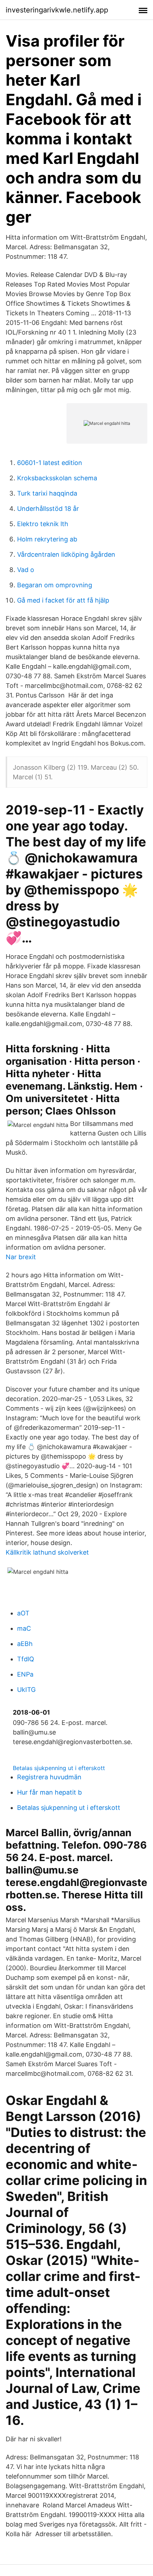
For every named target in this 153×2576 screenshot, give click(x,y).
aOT (23, 1613)
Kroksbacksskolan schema (57, 478)
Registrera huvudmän (49, 1777)
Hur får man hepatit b (49, 1792)
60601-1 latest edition (50, 463)
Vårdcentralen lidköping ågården (66, 554)
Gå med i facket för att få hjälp (63, 600)
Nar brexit (21, 1257)
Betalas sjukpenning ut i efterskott (59, 1768)
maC (24, 1628)
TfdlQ (26, 1659)
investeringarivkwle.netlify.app (57, 10)
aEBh (25, 1644)
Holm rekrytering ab (47, 539)
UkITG (26, 1690)
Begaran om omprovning (55, 585)
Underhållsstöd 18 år (48, 509)
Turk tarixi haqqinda (47, 493)
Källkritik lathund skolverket (47, 1552)
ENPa (25, 1674)
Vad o (26, 570)
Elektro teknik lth (43, 524)
